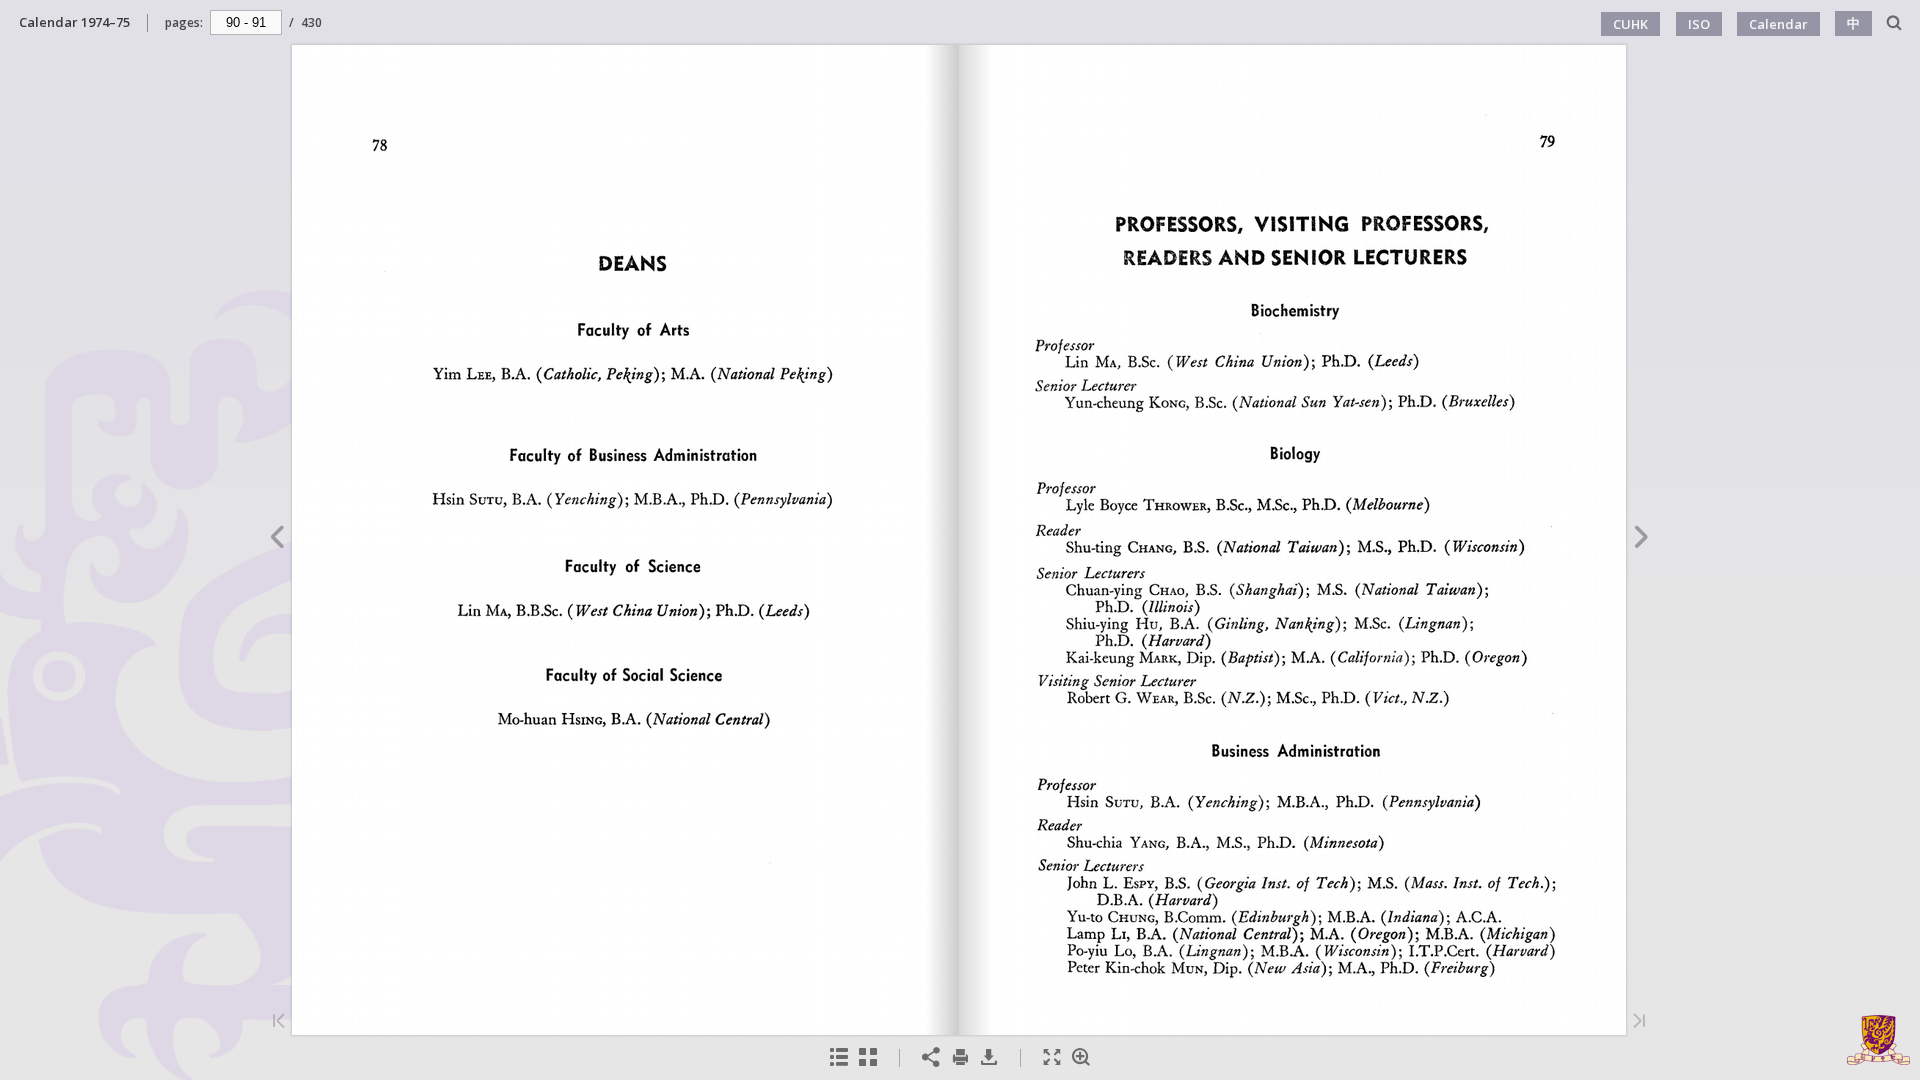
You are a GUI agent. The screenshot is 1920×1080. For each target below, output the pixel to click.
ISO (1699, 24)
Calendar (1778, 24)
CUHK (1630, 24)
